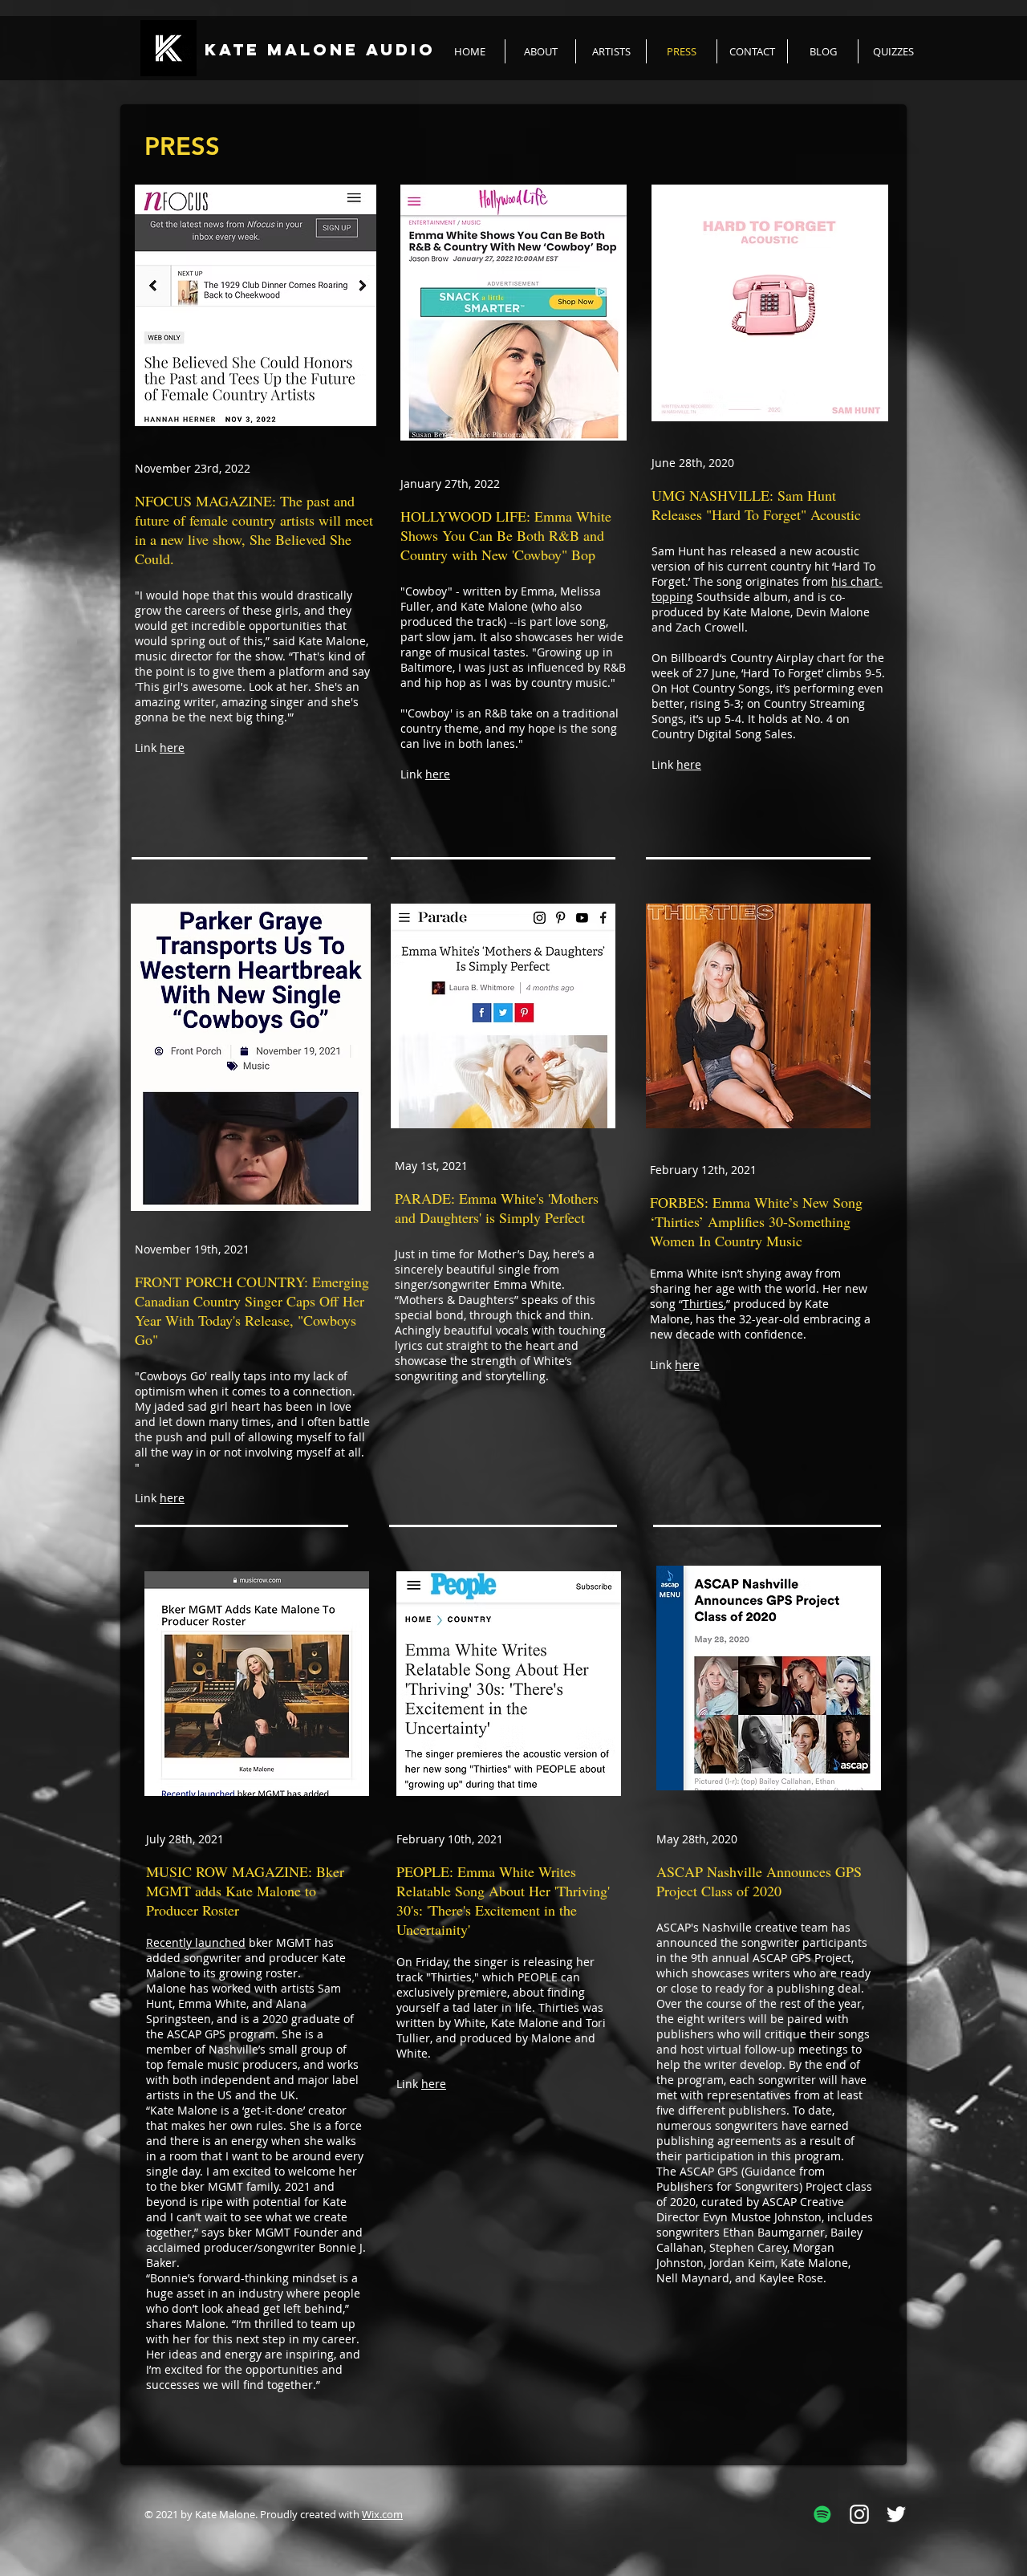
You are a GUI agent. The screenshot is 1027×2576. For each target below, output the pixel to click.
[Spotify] (822, 2514)
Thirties (703, 1304)
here (172, 748)
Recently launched (196, 1942)
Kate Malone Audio (320, 49)
